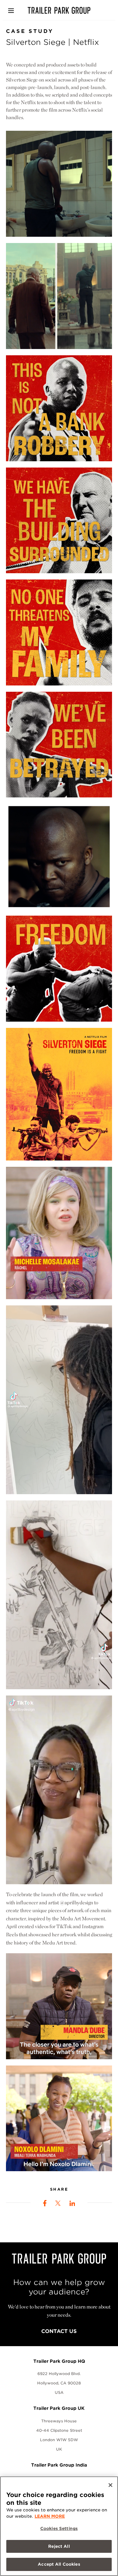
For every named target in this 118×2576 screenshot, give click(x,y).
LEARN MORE (50, 2516)
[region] (59, 2526)
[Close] (110, 2485)
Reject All (59, 2546)
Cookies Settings (59, 2528)
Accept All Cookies (59, 2564)
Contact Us (59, 2331)
